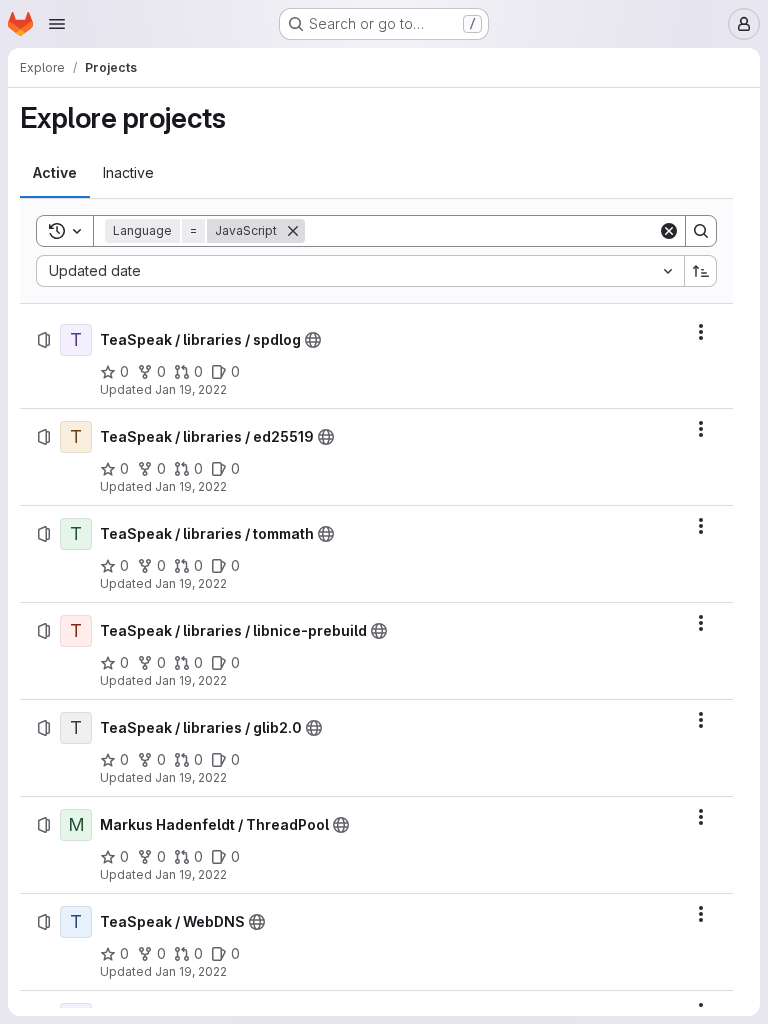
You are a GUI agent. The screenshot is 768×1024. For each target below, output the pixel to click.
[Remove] (293, 231)
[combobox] (360, 271)
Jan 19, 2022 (191, 389)
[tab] (55, 173)
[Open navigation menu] (57, 24)
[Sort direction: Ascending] (701, 271)
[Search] (701, 231)
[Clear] (669, 231)
